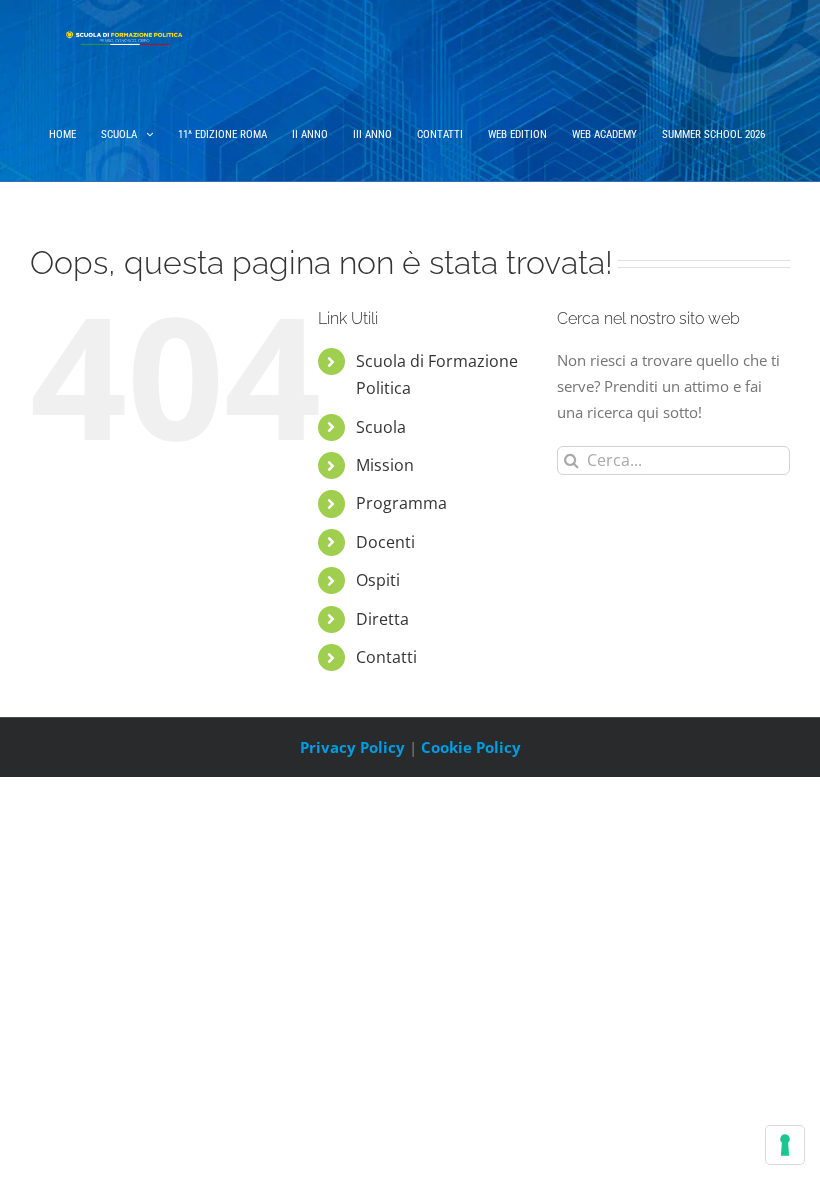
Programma (401, 503)
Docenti (385, 542)
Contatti (386, 657)
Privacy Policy (352, 747)
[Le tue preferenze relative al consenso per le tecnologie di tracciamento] (785, 1145)
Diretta (382, 619)
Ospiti (378, 580)
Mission (385, 465)
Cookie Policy (471, 747)
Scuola (381, 427)
